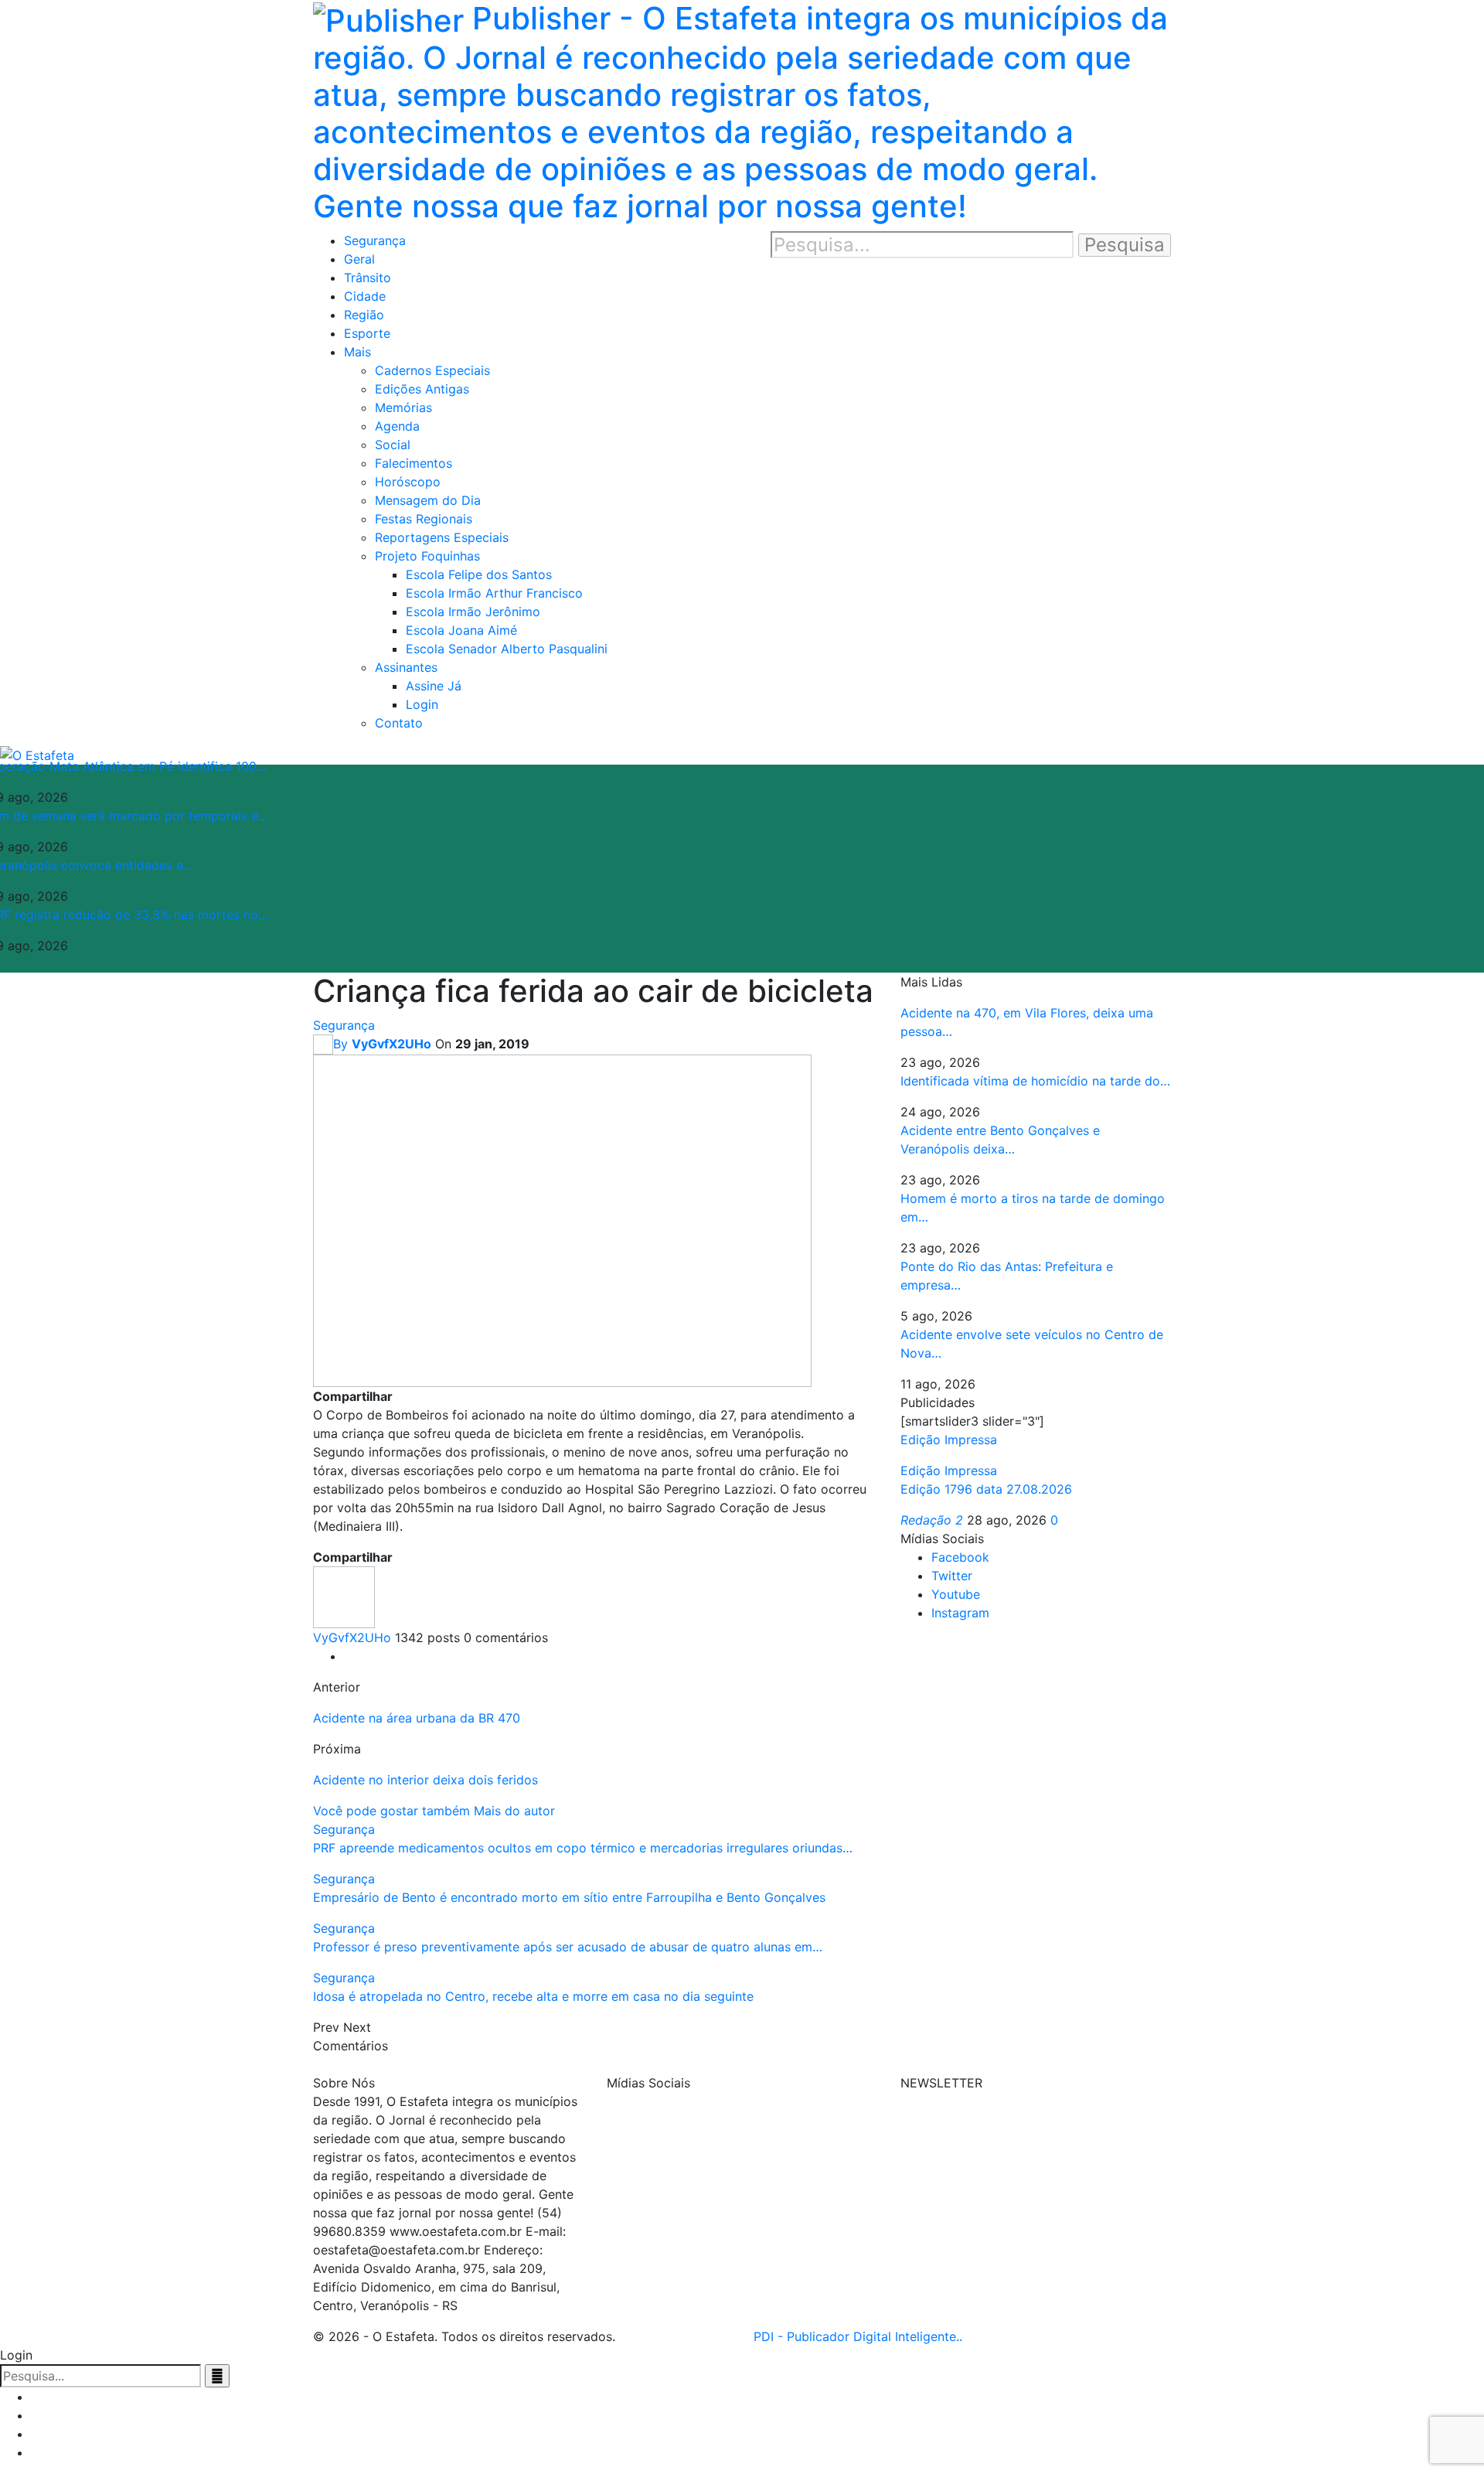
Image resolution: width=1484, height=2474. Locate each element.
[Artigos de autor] (344, 1597)
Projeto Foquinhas (427, 556)
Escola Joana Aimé (461, 630)
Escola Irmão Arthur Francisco (494, 593)
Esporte (367, 333)
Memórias (403, 407)
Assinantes (406, 667)
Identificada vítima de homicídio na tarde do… (1035, 1081)
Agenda (397, 426)
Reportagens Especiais (442, 537)
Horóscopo (408, 482)
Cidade (365, 296)
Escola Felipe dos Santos (479, 574)
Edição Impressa (949, 1470)
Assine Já (434, 686)
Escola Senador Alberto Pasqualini (507, 649)
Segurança (375, 240)
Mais (357, 352)
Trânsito (368, 278)
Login (422, 704)
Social (393, 445)
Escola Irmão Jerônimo (473, 612)
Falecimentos (414, 463)
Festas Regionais (424, 519)
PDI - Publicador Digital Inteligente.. (858, 2336)
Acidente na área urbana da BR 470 (417, 1718)
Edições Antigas (422, 389)
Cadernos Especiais (432, 370)
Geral (359, 259)
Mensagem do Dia (428, 500)
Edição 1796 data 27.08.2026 (986, 1489)
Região (364, 315)
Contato (399, 723)
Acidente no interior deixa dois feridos (425, 1780)
